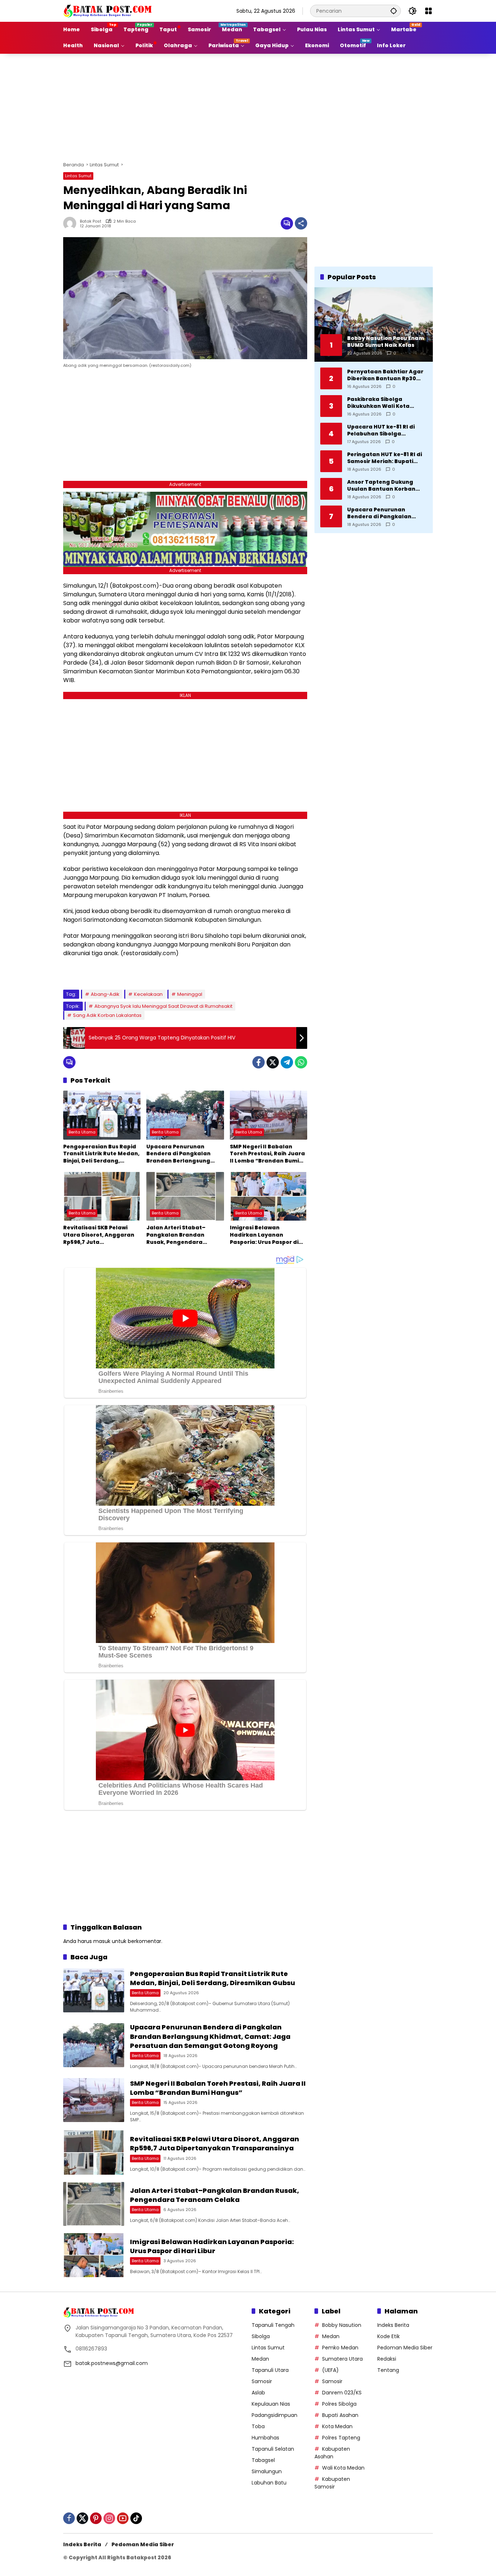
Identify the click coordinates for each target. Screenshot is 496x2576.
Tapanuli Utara (270, 2370)
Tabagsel (263, 2460)
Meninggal (190, 994)
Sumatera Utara (342, 2359)
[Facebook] (259, 1062)
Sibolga (261, 2336)
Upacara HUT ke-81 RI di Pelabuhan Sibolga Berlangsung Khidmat (381, 430)
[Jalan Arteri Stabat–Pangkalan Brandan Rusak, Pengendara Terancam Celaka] (185, 1196)
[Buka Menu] (428, 11)
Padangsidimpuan (275, 2415)
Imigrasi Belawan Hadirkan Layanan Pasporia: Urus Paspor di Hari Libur (264, 1235)
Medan (260, 2359)
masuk (102, 1941)
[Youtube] (123, 2518)
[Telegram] (287, 1062)
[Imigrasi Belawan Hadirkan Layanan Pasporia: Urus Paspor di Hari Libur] (269, 1196)
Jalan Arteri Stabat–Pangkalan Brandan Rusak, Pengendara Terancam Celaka (176, 1235)
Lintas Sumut (78, 176)
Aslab (258, 2393)
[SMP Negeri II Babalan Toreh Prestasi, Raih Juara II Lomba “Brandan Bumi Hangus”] (269, 1115)
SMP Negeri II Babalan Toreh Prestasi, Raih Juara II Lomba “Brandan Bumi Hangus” (267, 1154)
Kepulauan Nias (271, 2404)
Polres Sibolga (339, 2404)
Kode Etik (389, 2336)
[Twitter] (273, 1062)
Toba (258, 2426)
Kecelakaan (148, 994)
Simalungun (267, 2471)
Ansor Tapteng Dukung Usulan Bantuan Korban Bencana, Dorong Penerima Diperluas (386, 485)
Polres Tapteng (341, 2438)
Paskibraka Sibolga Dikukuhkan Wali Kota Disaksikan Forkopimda (380, 403)
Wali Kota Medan (343, 2468)
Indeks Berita (393, 2325)
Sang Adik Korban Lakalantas (107, 1015)
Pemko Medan (340, 2348)
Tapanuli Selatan (273, 2449)
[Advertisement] (248, 106)
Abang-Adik (105, 994)
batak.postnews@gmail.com (112, 2363)
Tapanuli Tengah (273, 2325)
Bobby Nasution (342, 2325)
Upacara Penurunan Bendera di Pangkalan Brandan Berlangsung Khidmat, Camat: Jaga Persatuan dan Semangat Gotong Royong (184, 1154)
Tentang (388, 2370)
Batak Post (91, 221)
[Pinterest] (96, 2518)
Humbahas (265, 2438)
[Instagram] (109, 2518)
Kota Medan (337, 2426)
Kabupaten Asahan (332, 2453)
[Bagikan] (301, 223)
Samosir (262, 2381)
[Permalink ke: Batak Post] (72, 223)
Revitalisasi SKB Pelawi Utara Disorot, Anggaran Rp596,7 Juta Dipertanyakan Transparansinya (99, 1235)
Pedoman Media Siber (405, 2348)
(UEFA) (330, 2370)
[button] (394, 11)
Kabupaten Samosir (332, 2483)
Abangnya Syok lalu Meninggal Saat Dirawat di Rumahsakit (163, 1006)
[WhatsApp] (301, 1062)
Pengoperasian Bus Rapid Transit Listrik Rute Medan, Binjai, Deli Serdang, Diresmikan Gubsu (101, 1154)
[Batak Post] (109, 11)
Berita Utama (82, 1132)
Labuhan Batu (269, 2483)
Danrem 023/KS (342, 2393)
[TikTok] (136, 2518)
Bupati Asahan (340, 2415)
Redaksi (387, 2359)
